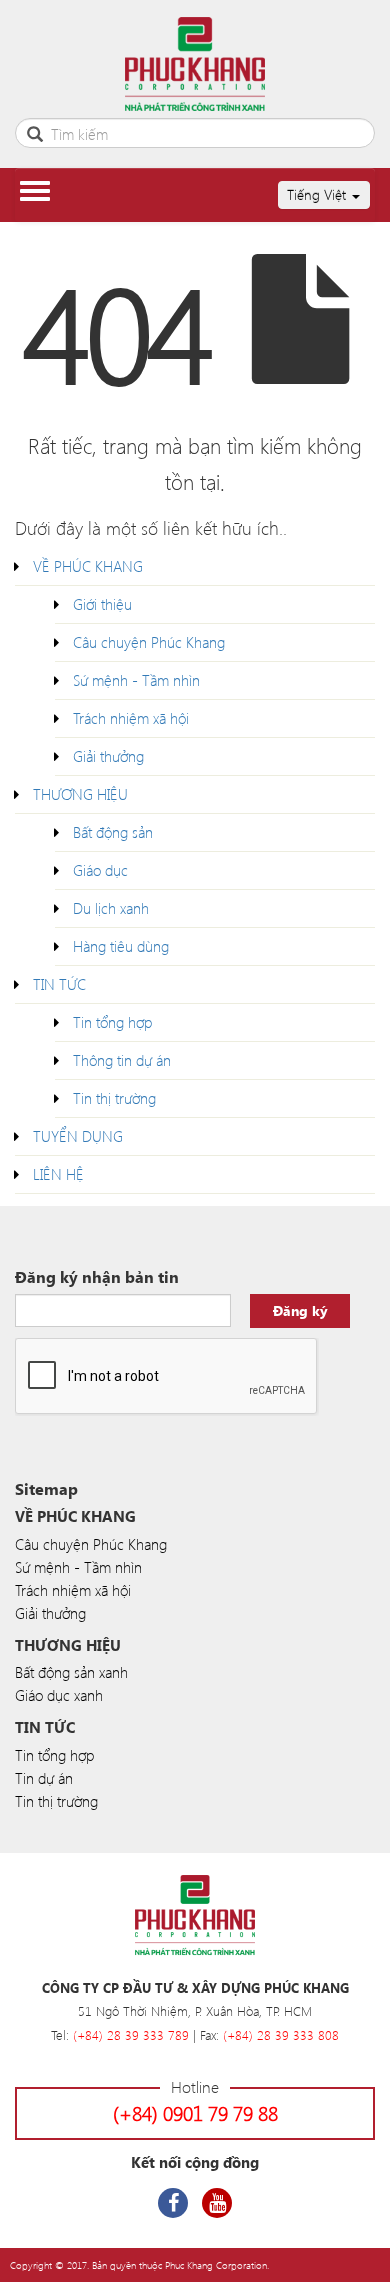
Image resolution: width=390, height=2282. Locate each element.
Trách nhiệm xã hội (131, 718)
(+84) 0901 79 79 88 (195, 2112)
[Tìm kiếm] (35, 131)
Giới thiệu (102, 604)
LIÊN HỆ (58, 1174)
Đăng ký (300, 1310)
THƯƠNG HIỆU (80, 794)
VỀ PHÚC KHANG (88, 566)
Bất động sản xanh (71, 1672)
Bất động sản (113, 832)
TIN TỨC (59, 984)
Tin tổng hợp (112, 1022)
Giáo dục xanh (59, 1695)
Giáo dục (100, 870)
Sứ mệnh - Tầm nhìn (136, 680)
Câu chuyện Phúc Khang (149, 642)
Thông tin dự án (122, 1060)
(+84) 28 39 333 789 (131, 2034)
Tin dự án (44, 1778)
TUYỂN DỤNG (78, 1136)
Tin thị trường (114, 1098)
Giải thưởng (108, 756)
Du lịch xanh (111, 908)
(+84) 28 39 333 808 (281, 2034)
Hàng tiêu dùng (121, 946)
